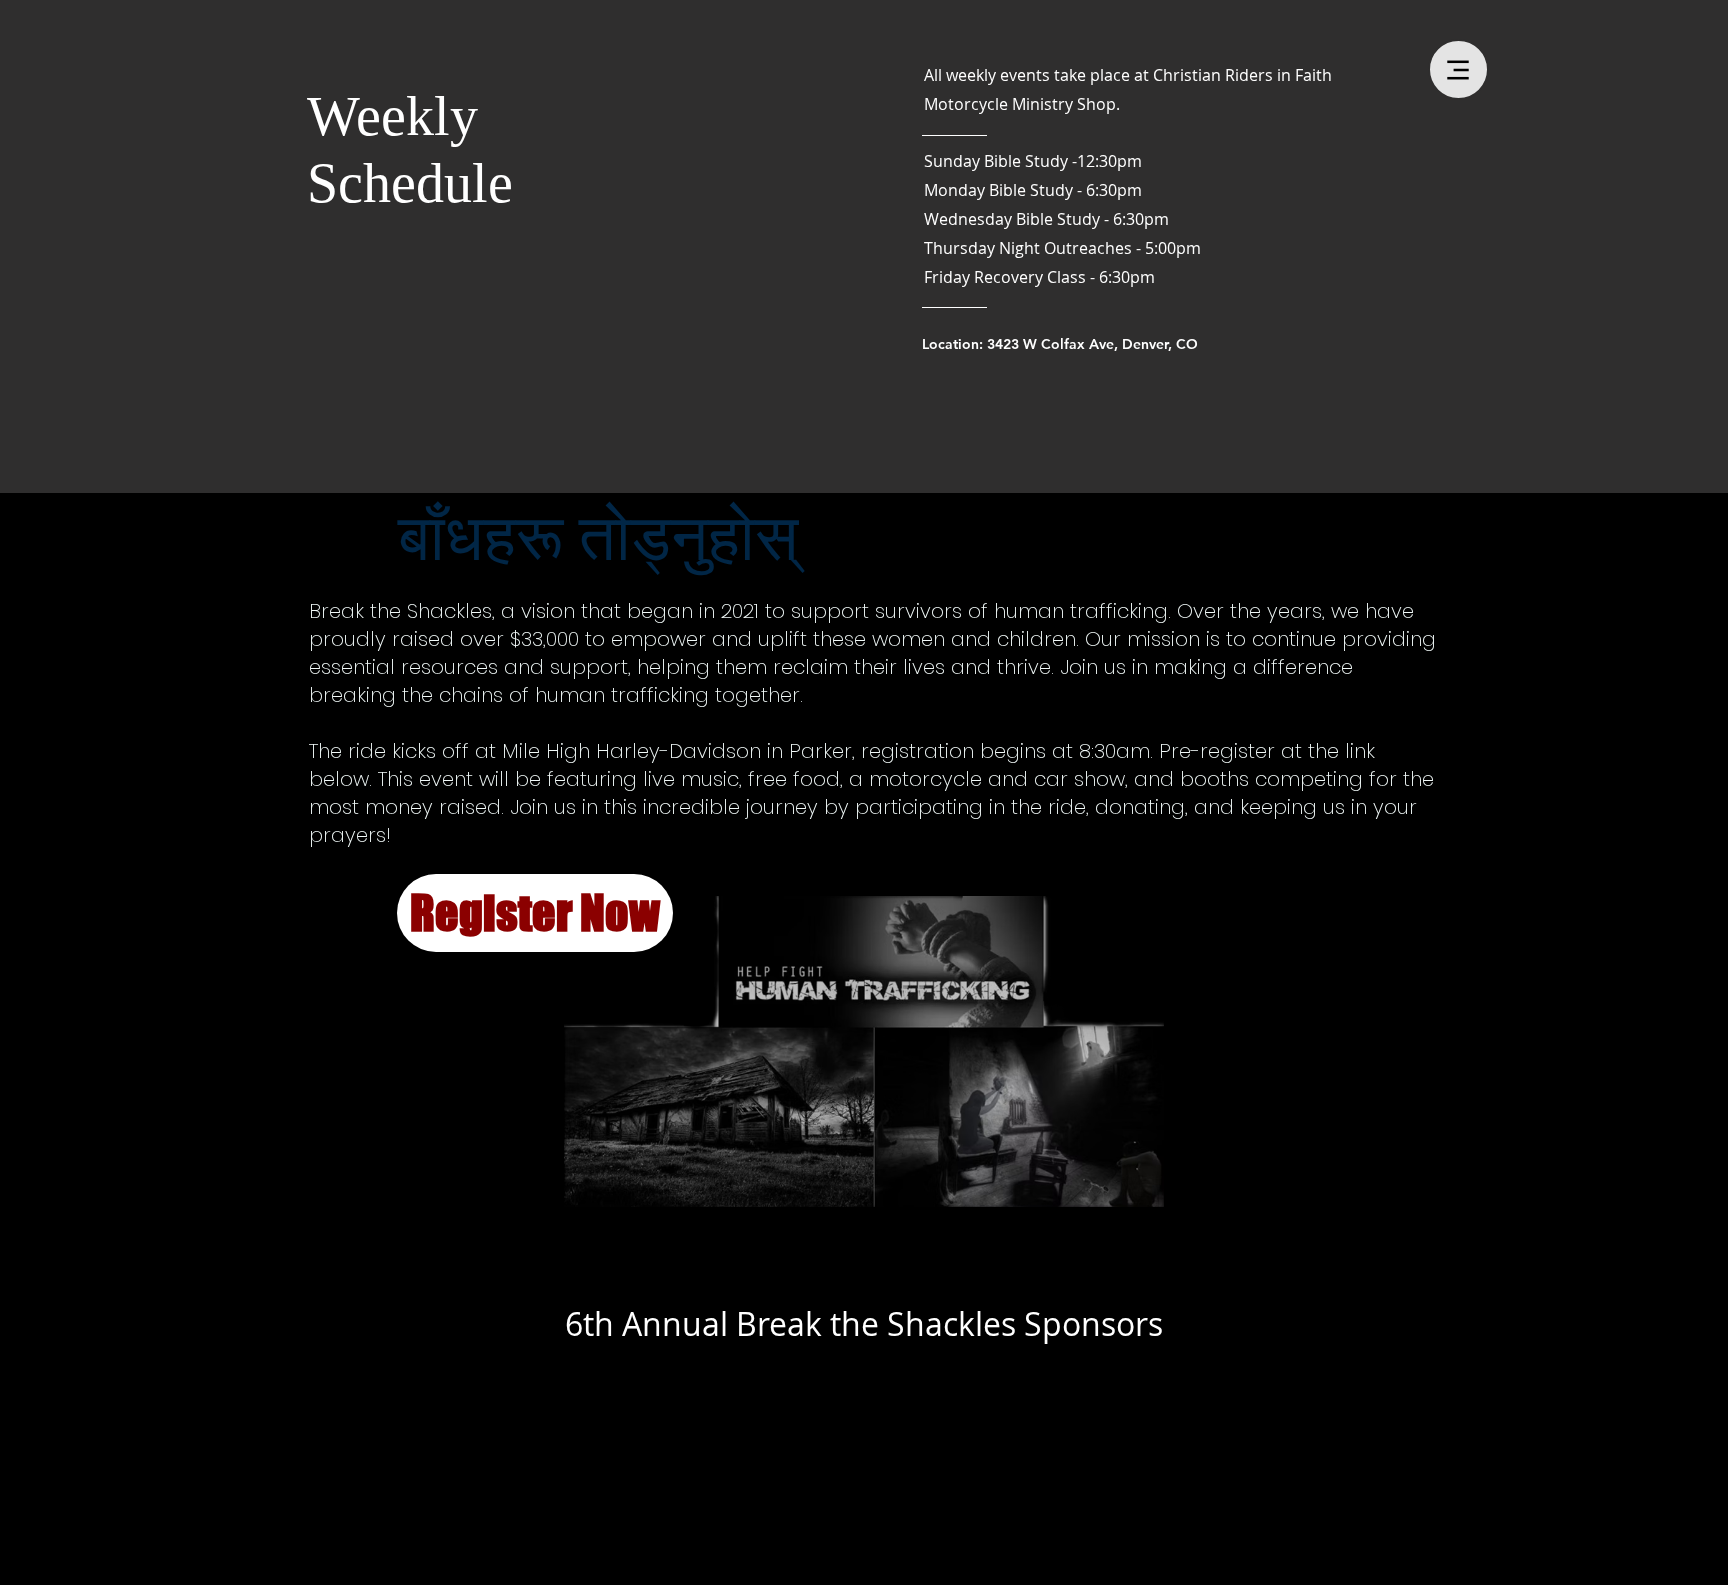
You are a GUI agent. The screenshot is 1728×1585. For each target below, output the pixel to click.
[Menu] (1458, 69)
